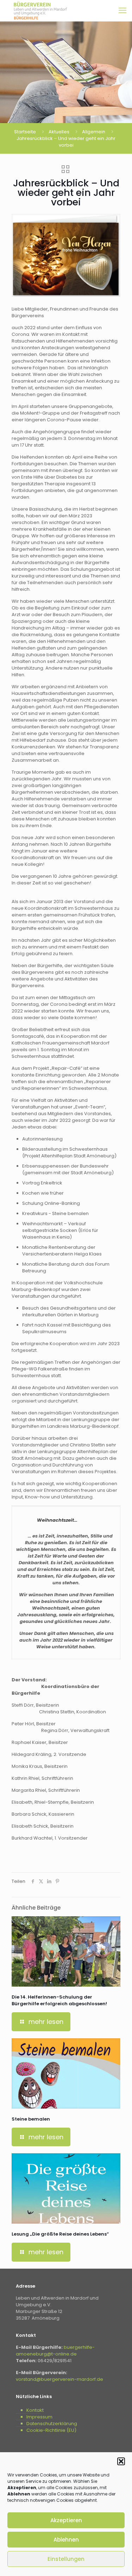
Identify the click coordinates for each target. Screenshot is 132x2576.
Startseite (25, 132)
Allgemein (94, 132)
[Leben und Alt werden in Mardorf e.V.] (40, 11)
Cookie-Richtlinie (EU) (51, 2430)
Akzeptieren (66, 2520)
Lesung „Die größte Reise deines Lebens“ (60, 2234)
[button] (121, 2461)
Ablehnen (66, 2540)
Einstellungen (66, 2559)
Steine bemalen (31, 2119)
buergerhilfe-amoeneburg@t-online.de (55, 2351)
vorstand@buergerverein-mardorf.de (59, 2379)
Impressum (39, 2417)
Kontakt (35, 2410)
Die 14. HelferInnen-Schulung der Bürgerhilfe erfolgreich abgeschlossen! (59, 2000)
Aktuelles (59, 132)
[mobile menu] (122, 11)
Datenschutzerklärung (52, 2424)
